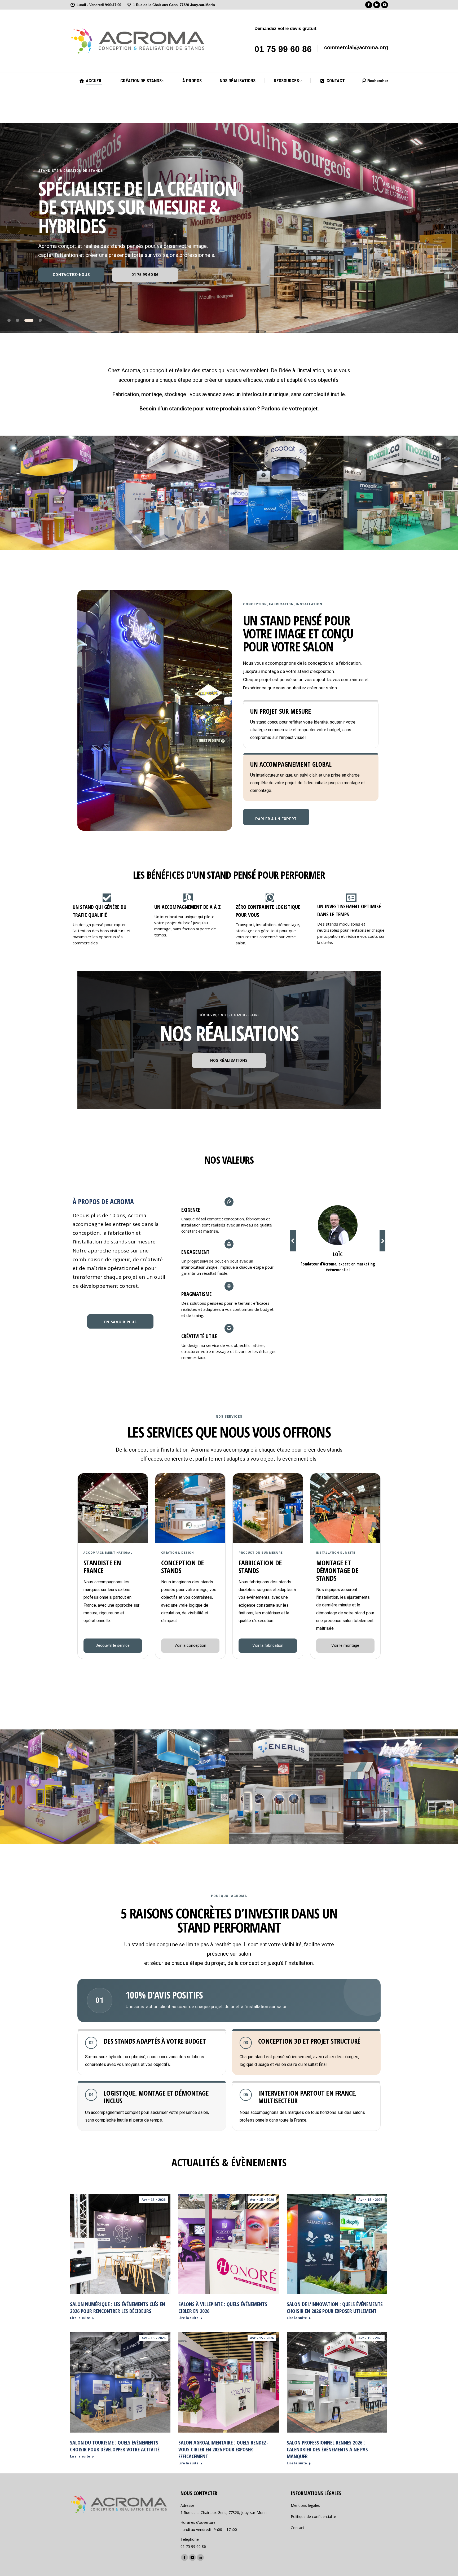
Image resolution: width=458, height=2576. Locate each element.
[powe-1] (172, 1787)
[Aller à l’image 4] (40, 320)
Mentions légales (305, 2505)
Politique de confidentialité (313, 2516)
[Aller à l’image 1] (12, 320)
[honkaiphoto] (401, 1787)
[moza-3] (401, 493)
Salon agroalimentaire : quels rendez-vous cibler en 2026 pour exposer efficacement (223, 2449)
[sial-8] (57, 1787)
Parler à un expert (276, 819)
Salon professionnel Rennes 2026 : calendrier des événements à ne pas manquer (327, 2449)
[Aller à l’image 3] (32, 320)
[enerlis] (286, 1787)
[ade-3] (172, 493)
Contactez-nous (71, 275)
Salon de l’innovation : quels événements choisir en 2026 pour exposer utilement (335, 2308)
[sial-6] (57, 493)
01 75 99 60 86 (283, 49)
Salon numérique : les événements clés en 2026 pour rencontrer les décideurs (118, 2308)
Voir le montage (345, 1645)
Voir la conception (190, 1645)
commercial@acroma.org (356, 47)
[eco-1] (286, 493)
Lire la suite (80, 2318)
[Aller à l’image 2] (23, 320)
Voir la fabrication (268, 1645)
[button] (293, 1241)
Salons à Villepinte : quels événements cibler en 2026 (223, 2308)
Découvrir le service (113, 1645)
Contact (298, 2528)
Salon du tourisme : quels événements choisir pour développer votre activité (115, 2446)
